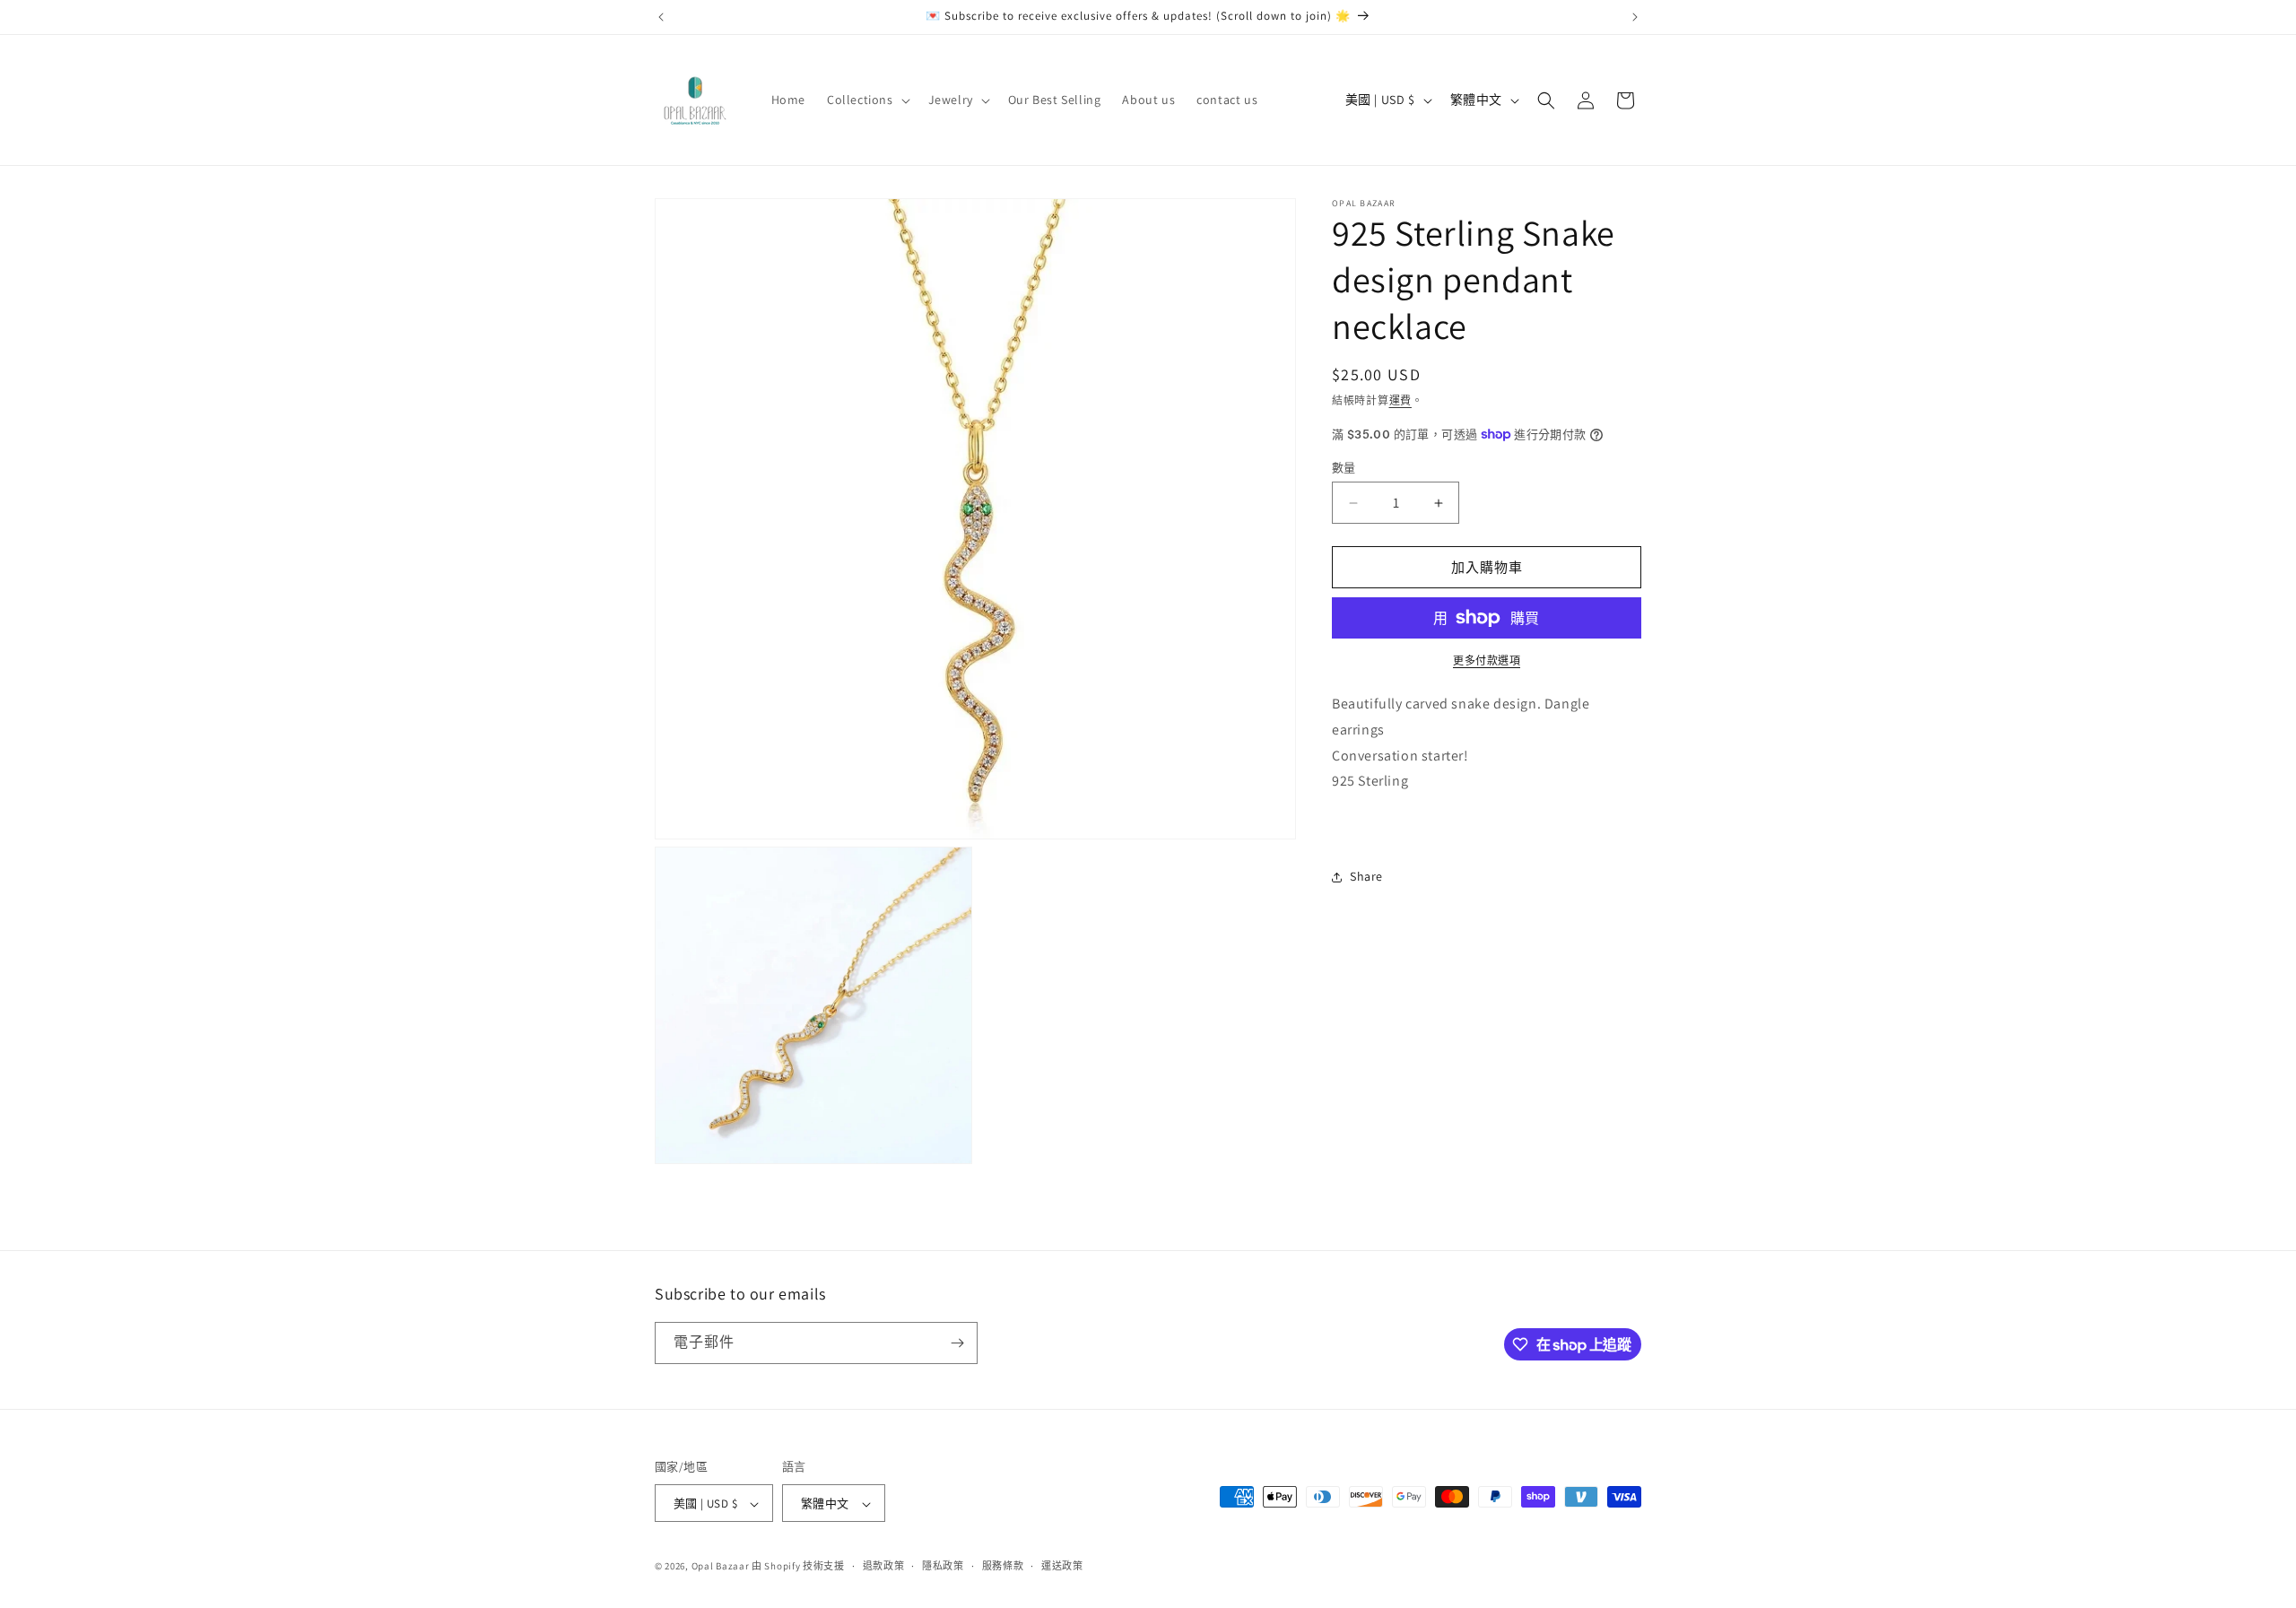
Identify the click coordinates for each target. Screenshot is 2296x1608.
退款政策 (884, 1566)
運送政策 (1062, 1566)
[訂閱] (957, 1343)
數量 (1344, 468)
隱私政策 (943, 1566)
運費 (1400, 400)
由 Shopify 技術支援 (798, 1567)
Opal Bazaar (721, 1567)
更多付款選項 (1487, 661)
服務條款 (1003, 1566)
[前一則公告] (661, 17)
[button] (867, 100)
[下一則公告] (1635, 17)
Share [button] (1366, 876)
